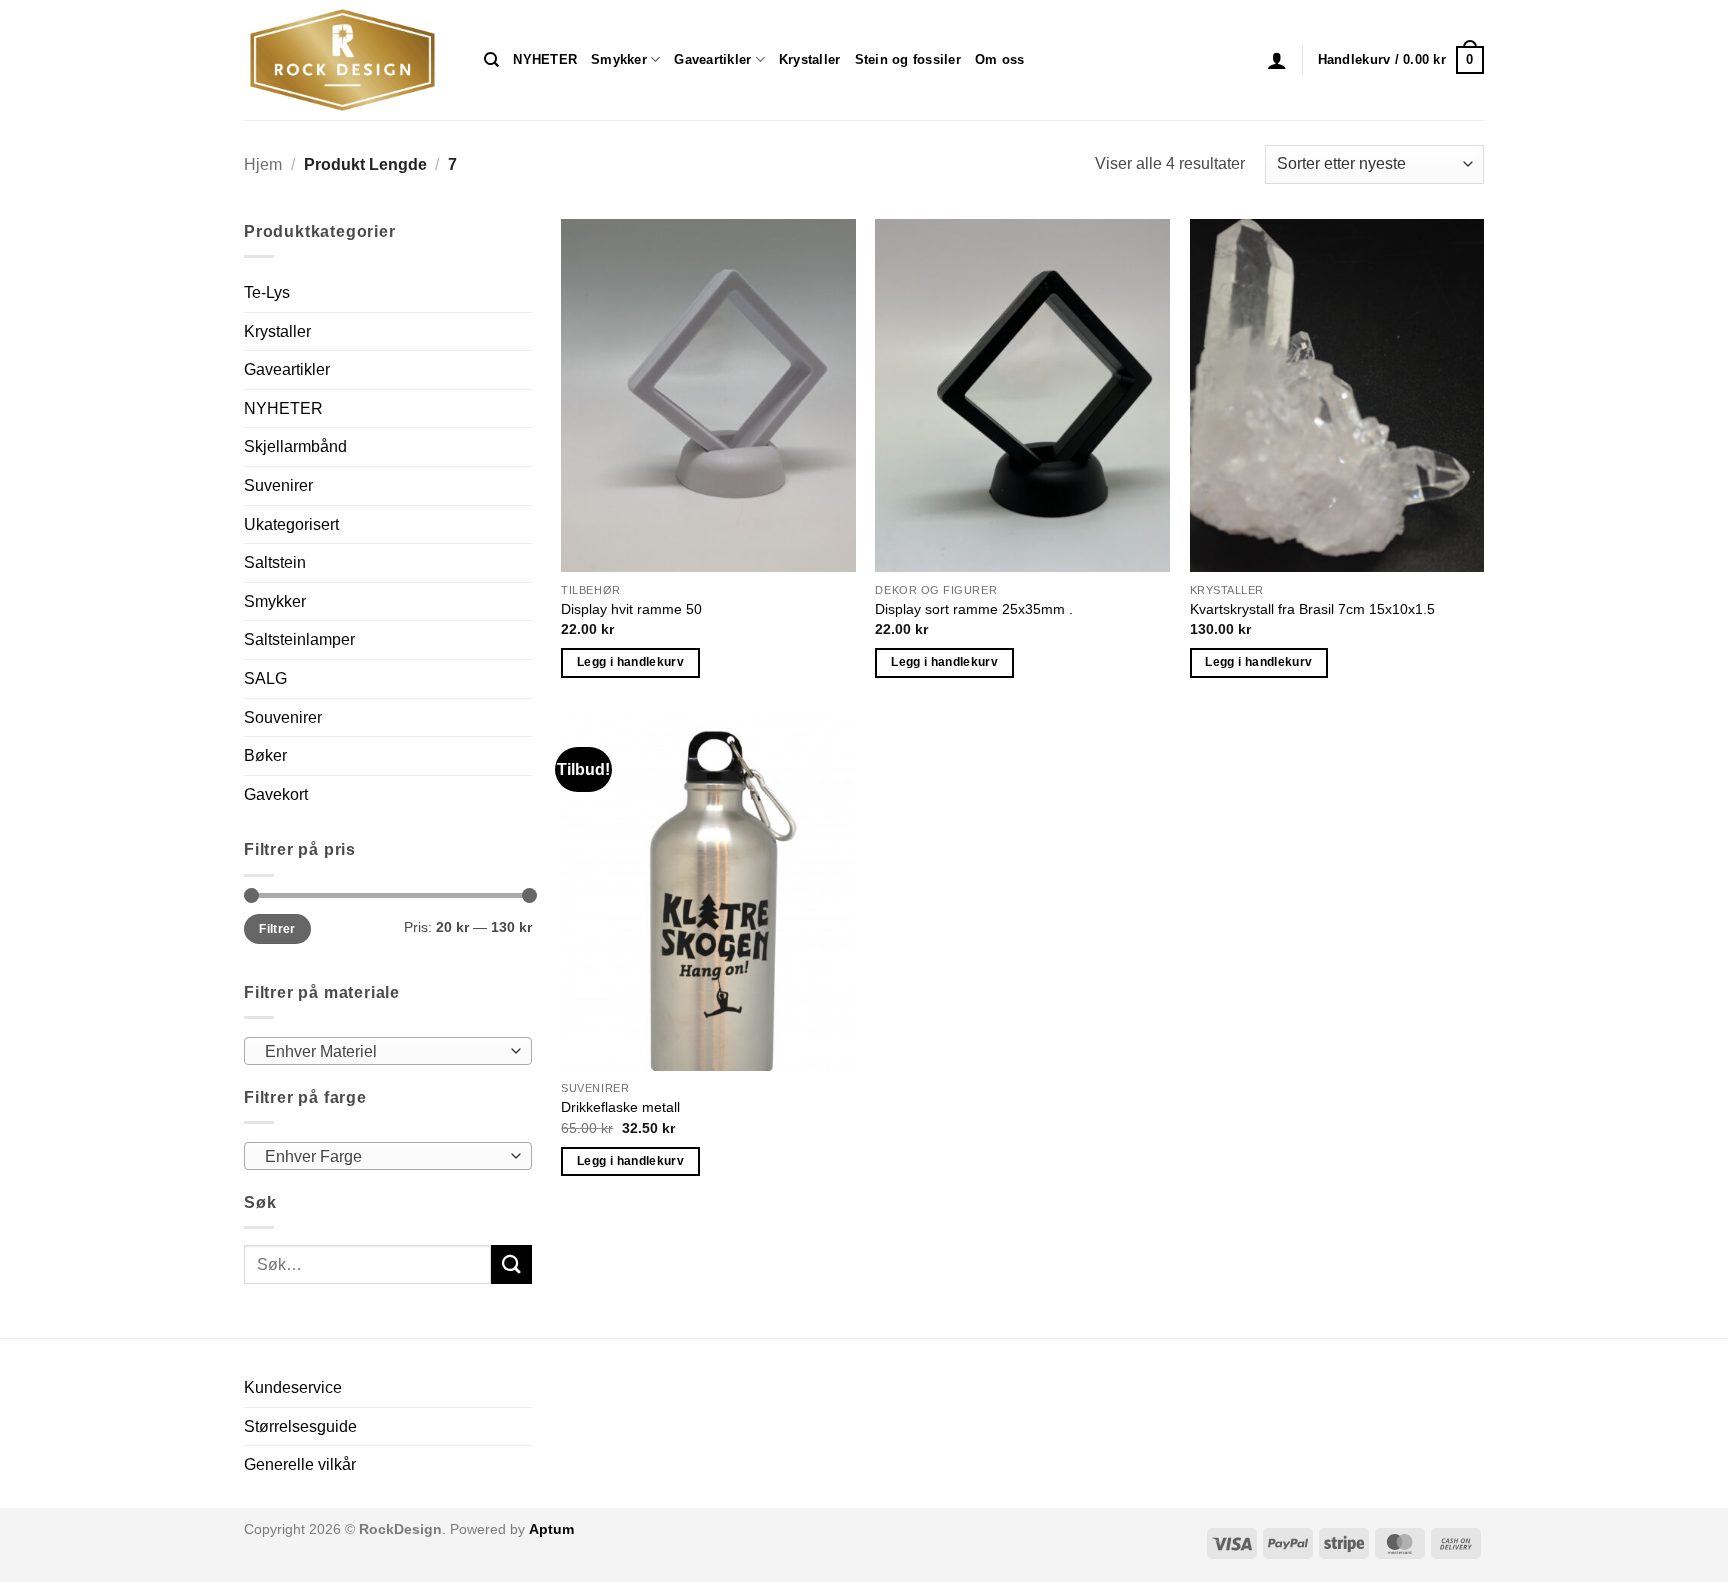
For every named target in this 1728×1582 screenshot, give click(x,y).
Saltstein (275, 562)
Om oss (1000, 59)
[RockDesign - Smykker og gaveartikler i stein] (349, 60)
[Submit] (511, 1264)
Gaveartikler (712, 59)
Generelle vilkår (300, 1464)
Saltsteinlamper (299, 639)
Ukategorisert (291, 524)
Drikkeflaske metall (620, 1107)
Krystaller (810, 59)
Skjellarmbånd (295, 446)
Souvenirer (283, 717)
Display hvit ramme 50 (631, 609)
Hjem (263, 164)
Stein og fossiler (908, 59)
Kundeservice (293, 1387)
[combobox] (388, 1051)
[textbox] (383, 1052)
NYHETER (545, 59)
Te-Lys (267, 292)
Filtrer (277, 929)
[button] (1277, 60)
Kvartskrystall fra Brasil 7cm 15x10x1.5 (1312, 609)
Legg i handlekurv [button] (630, 662)
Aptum (551, 1529)
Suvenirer (278, 485)
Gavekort (276, 794)
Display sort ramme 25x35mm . (974, 609)
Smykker (619, 59)
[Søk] (491, 60)
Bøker (265, 755)
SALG (265, 678)
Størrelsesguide (300, 1426)
